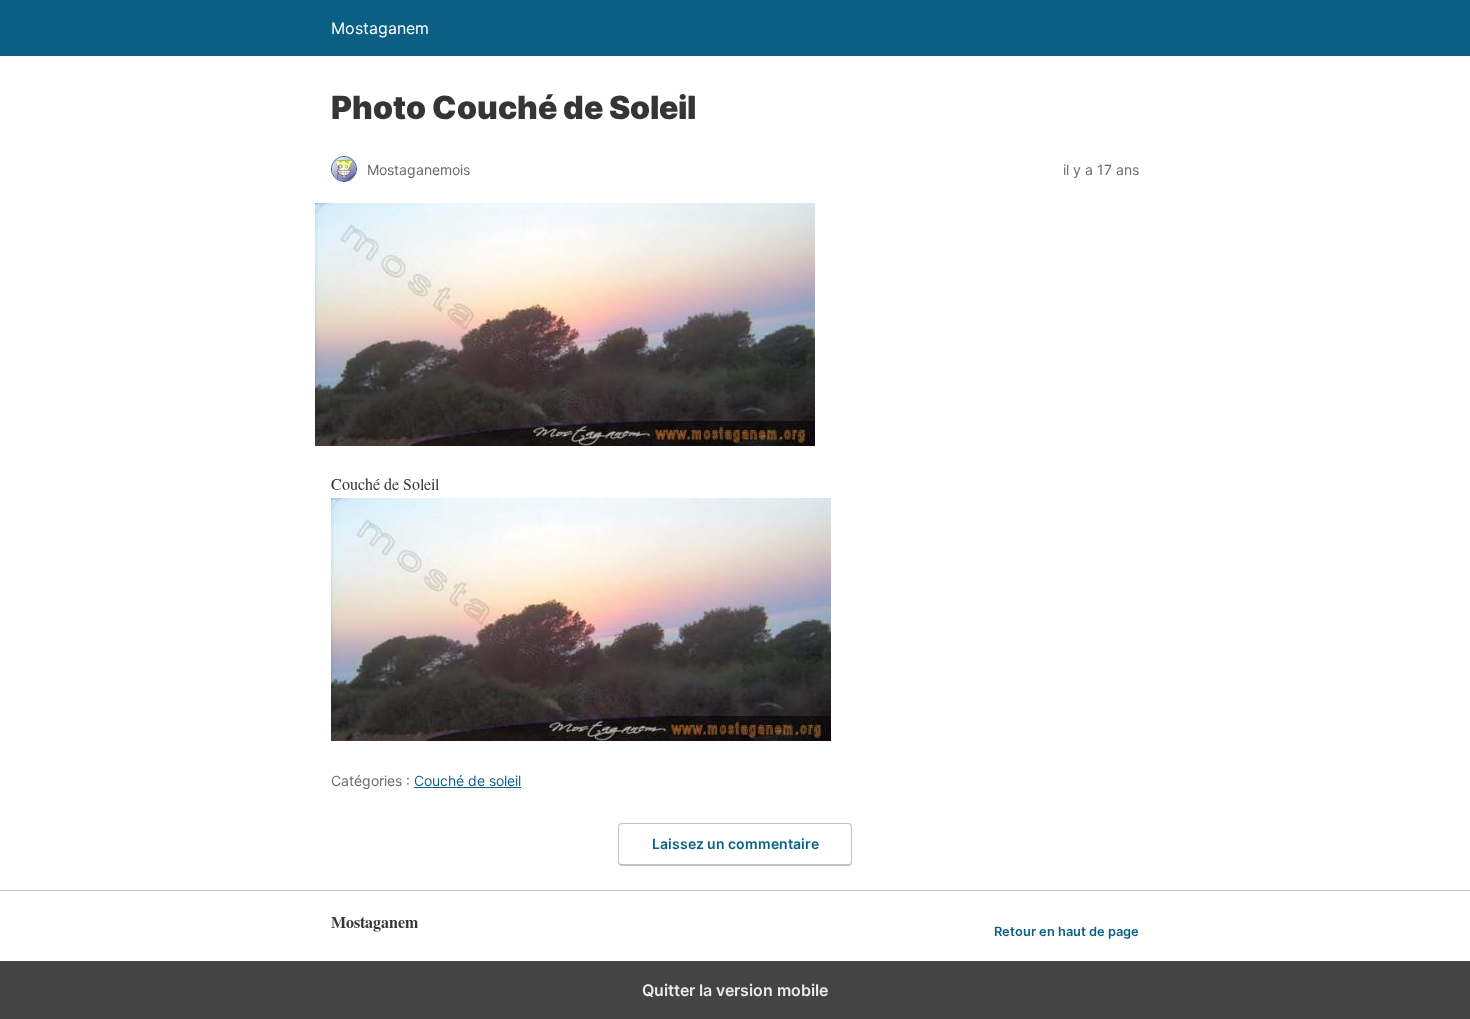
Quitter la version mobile (735, 990)
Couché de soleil (467, 780)
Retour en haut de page (1066, 931)
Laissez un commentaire (735, 843)
